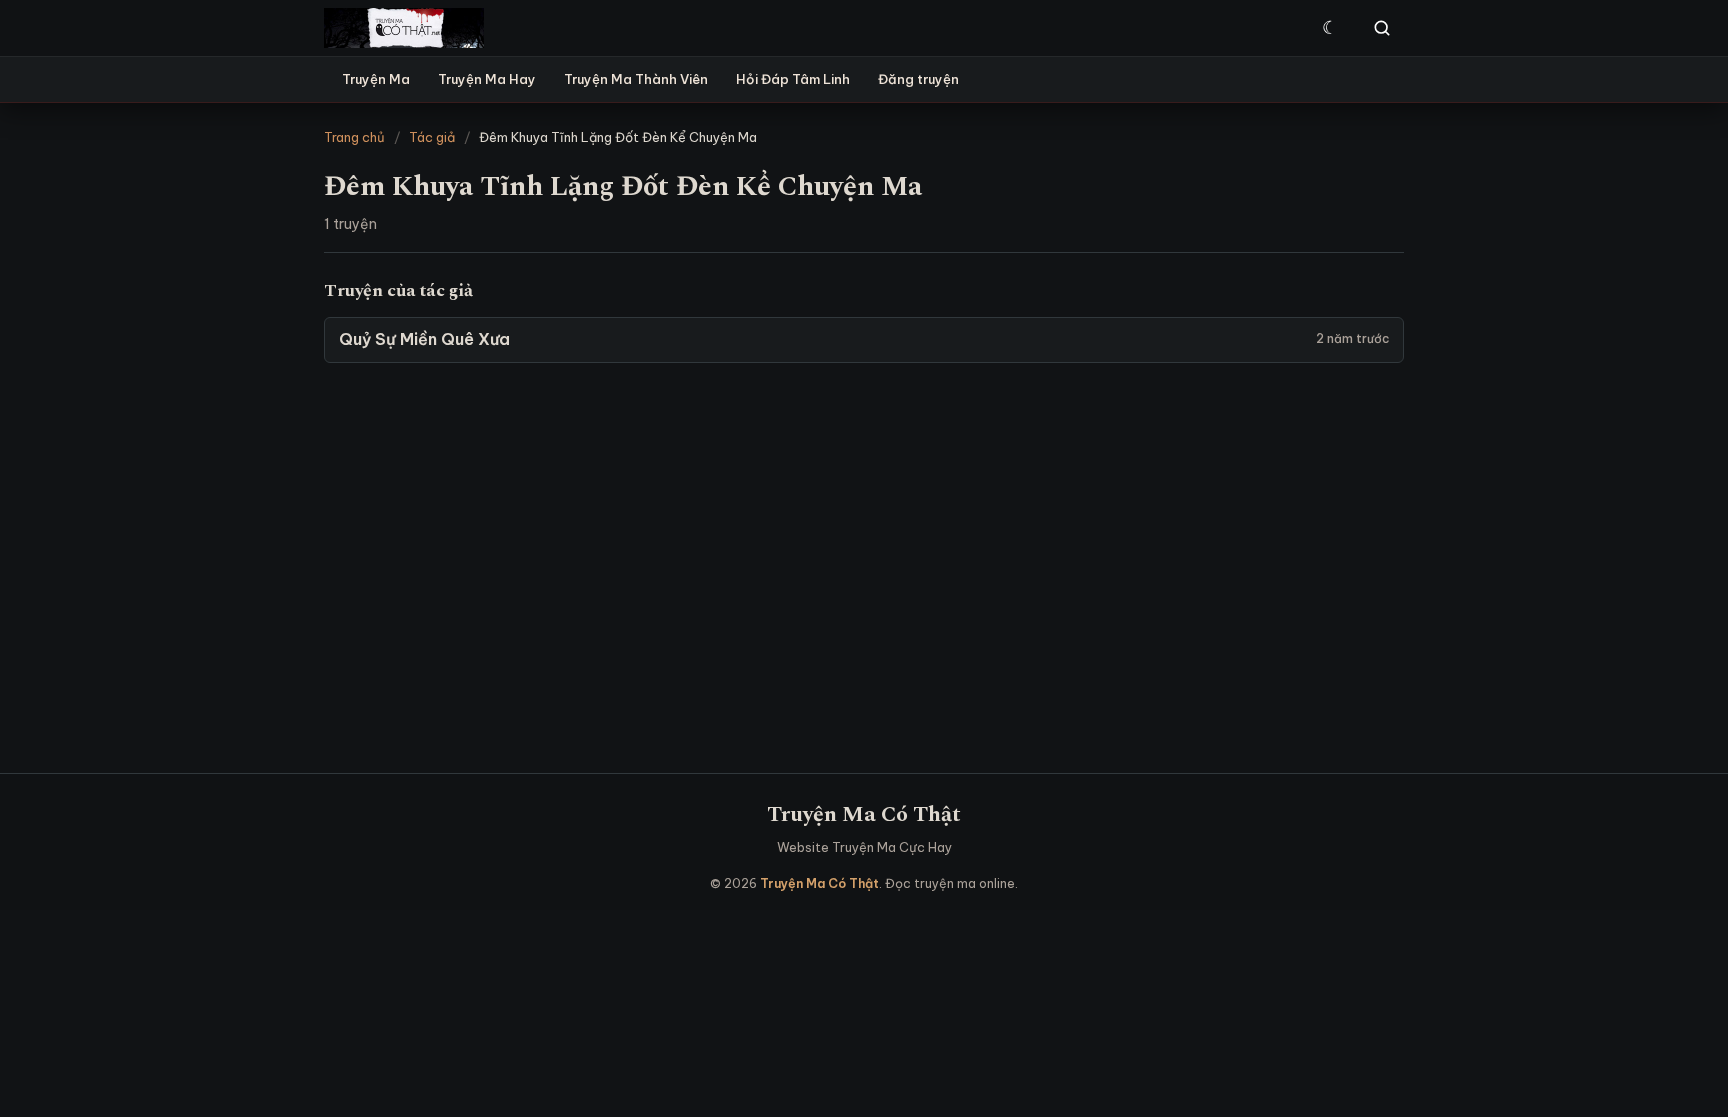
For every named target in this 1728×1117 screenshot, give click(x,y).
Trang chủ (354, 137)
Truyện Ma (376, 79)
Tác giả (432, 137)
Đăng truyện (918, 79)
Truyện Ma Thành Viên (636, 79)
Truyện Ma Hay (487, 79)
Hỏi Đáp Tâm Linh (793, 79)
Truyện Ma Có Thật (864, 814)
